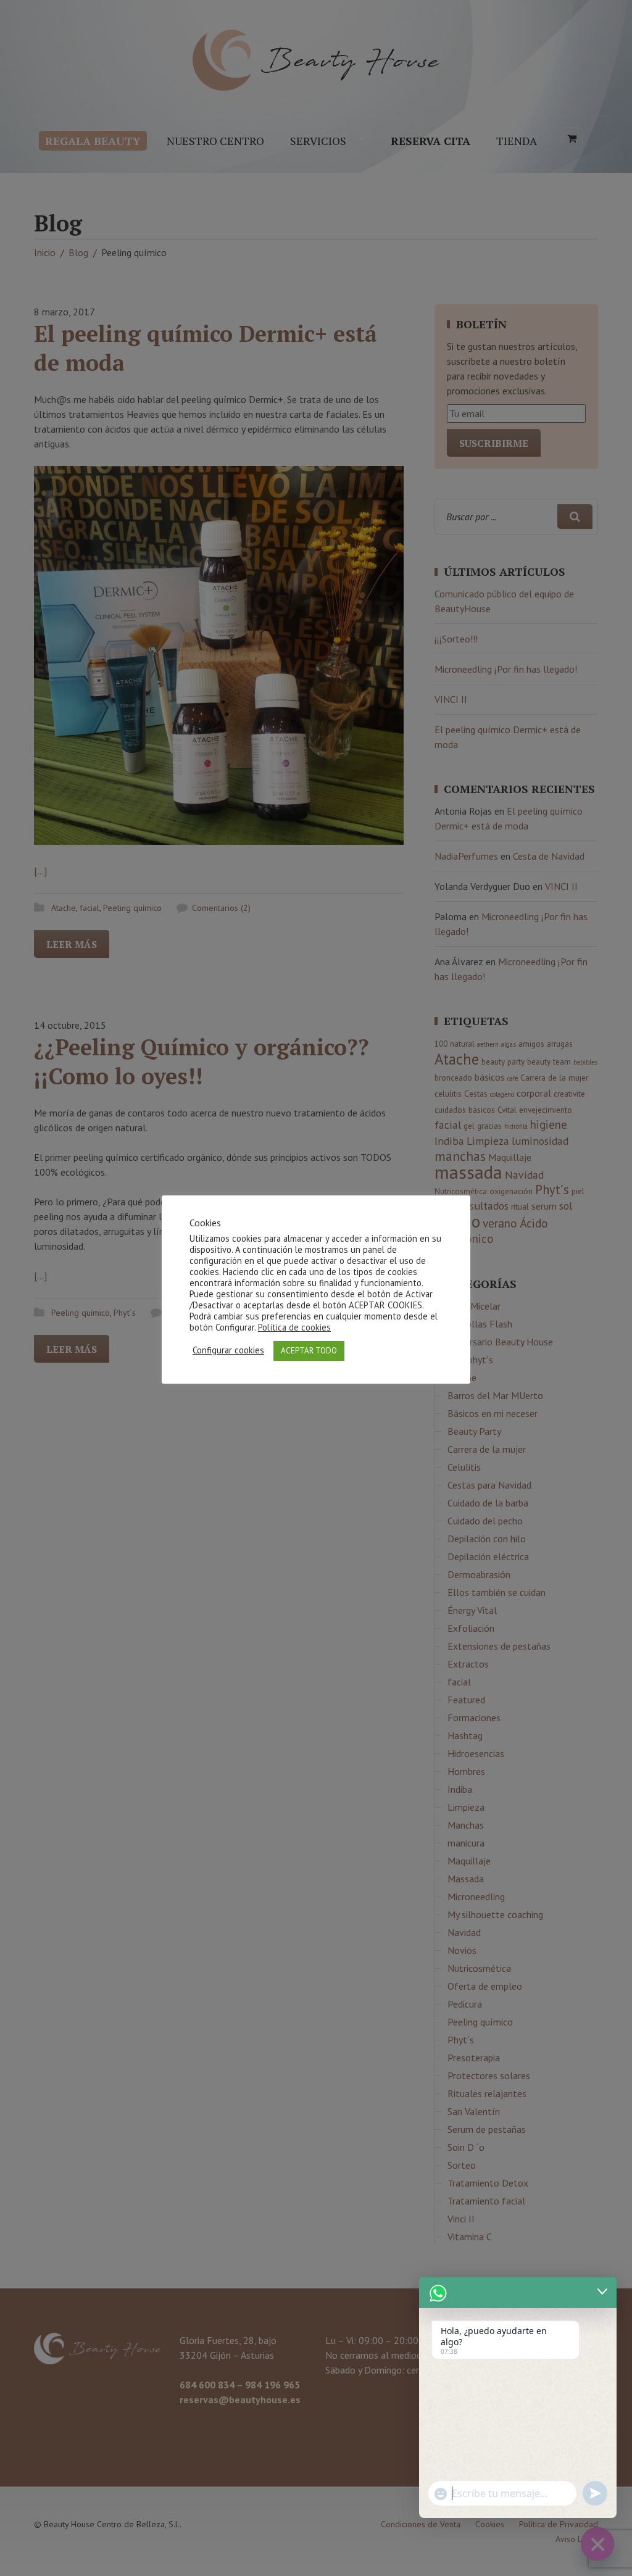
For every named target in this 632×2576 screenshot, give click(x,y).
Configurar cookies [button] (228, 1350)
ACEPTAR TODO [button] (309, 1351)
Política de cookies (294, 1327)
